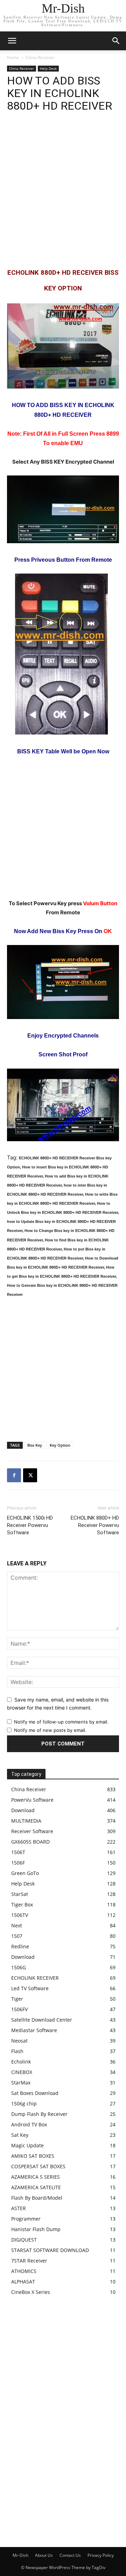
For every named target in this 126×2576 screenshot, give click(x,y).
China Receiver (40, 57)
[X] (30, 1475)
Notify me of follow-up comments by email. (61, 1722)
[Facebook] (14, 1475)
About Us (44, 2555)
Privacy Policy (101, 2555)
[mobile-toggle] (12, 41)
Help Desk (48, 68)
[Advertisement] (63, 190)
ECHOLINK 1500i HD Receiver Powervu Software (30, 1525)
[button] (116, 41)
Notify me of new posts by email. (50, 1730)
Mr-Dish (20, 2555)
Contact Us (70, 2555)
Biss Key (35, 1445)
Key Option (60, 1445)
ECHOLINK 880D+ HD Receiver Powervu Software (95, 1525)
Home (13, 57)
